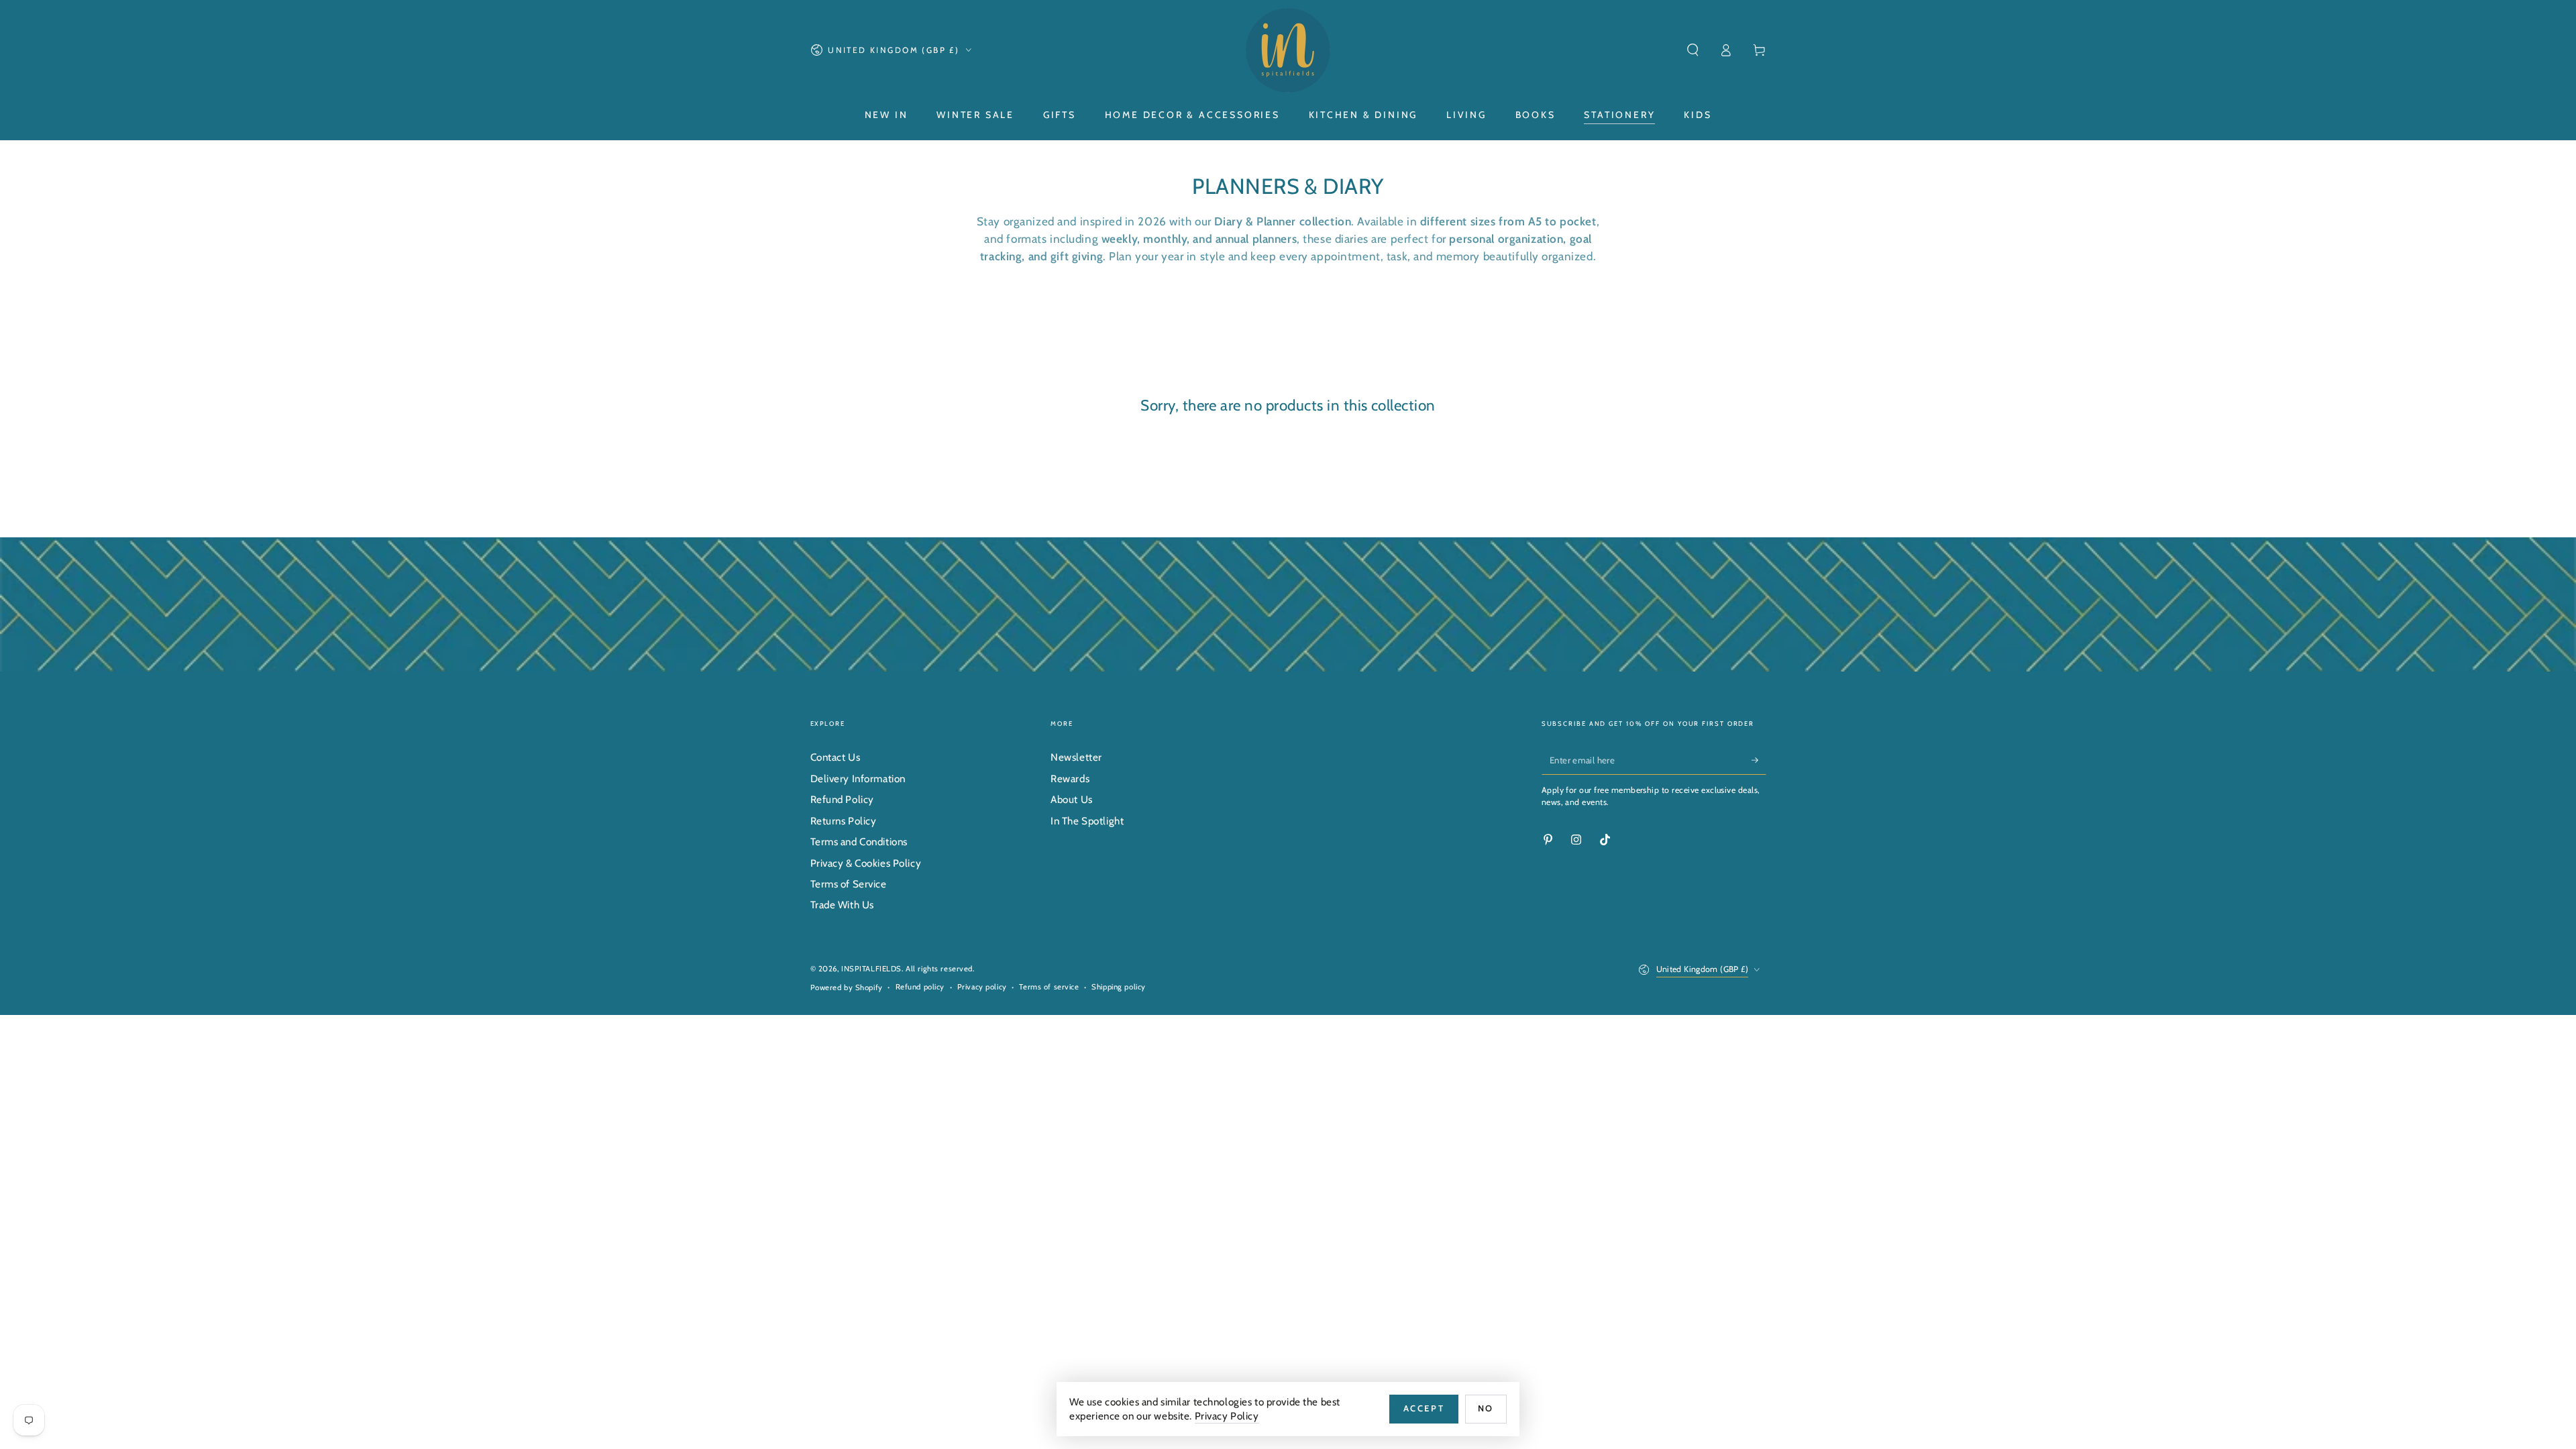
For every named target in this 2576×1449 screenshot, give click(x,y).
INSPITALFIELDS (871, 969)
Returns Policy (844, 821)
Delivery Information (858, 779)
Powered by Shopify (847, 987)
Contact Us (836, 757)
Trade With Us (842, 905)
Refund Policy (842, 799)
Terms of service (1049, 987)
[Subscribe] (1759, 760)
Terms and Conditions (859, 842)
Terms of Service (849, 884)
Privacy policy (982, 987)
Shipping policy (1119, 987)
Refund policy (920, 987)
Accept (1424, 1408)
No (1486, 1408)
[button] (1693, 50)
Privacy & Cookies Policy (866, 863)
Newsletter (1076, 757)
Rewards (1070, 779)
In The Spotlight (1087, 821)
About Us (1072, 799)
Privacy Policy (1227, 1416)
